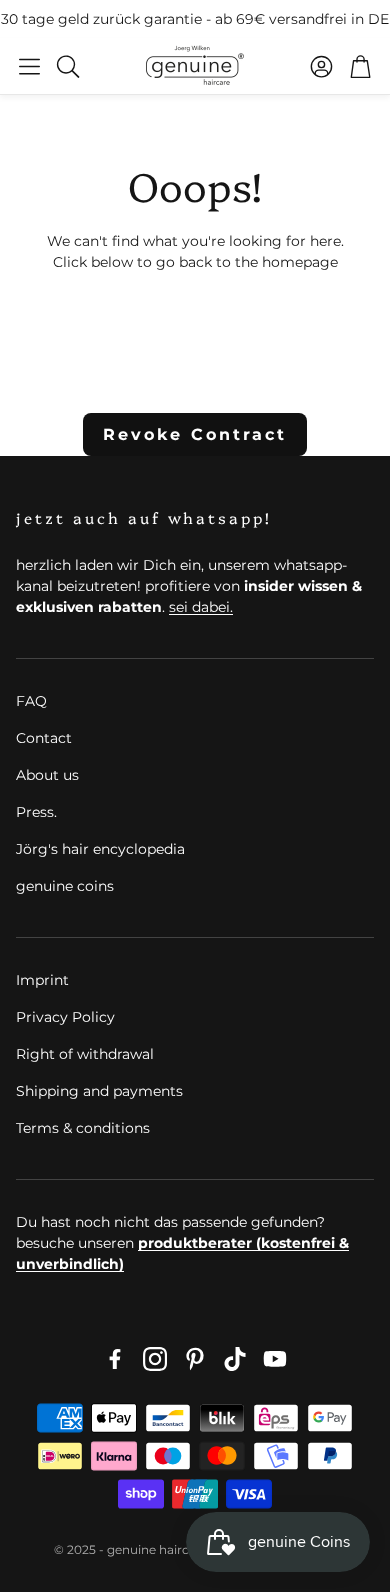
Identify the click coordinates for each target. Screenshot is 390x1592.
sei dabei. (201, 607)
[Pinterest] (195, 1359)
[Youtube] (275, 1359)
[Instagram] (155, 1359)
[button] (29, 66)
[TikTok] (235, 1359)
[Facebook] (115, 1359)
